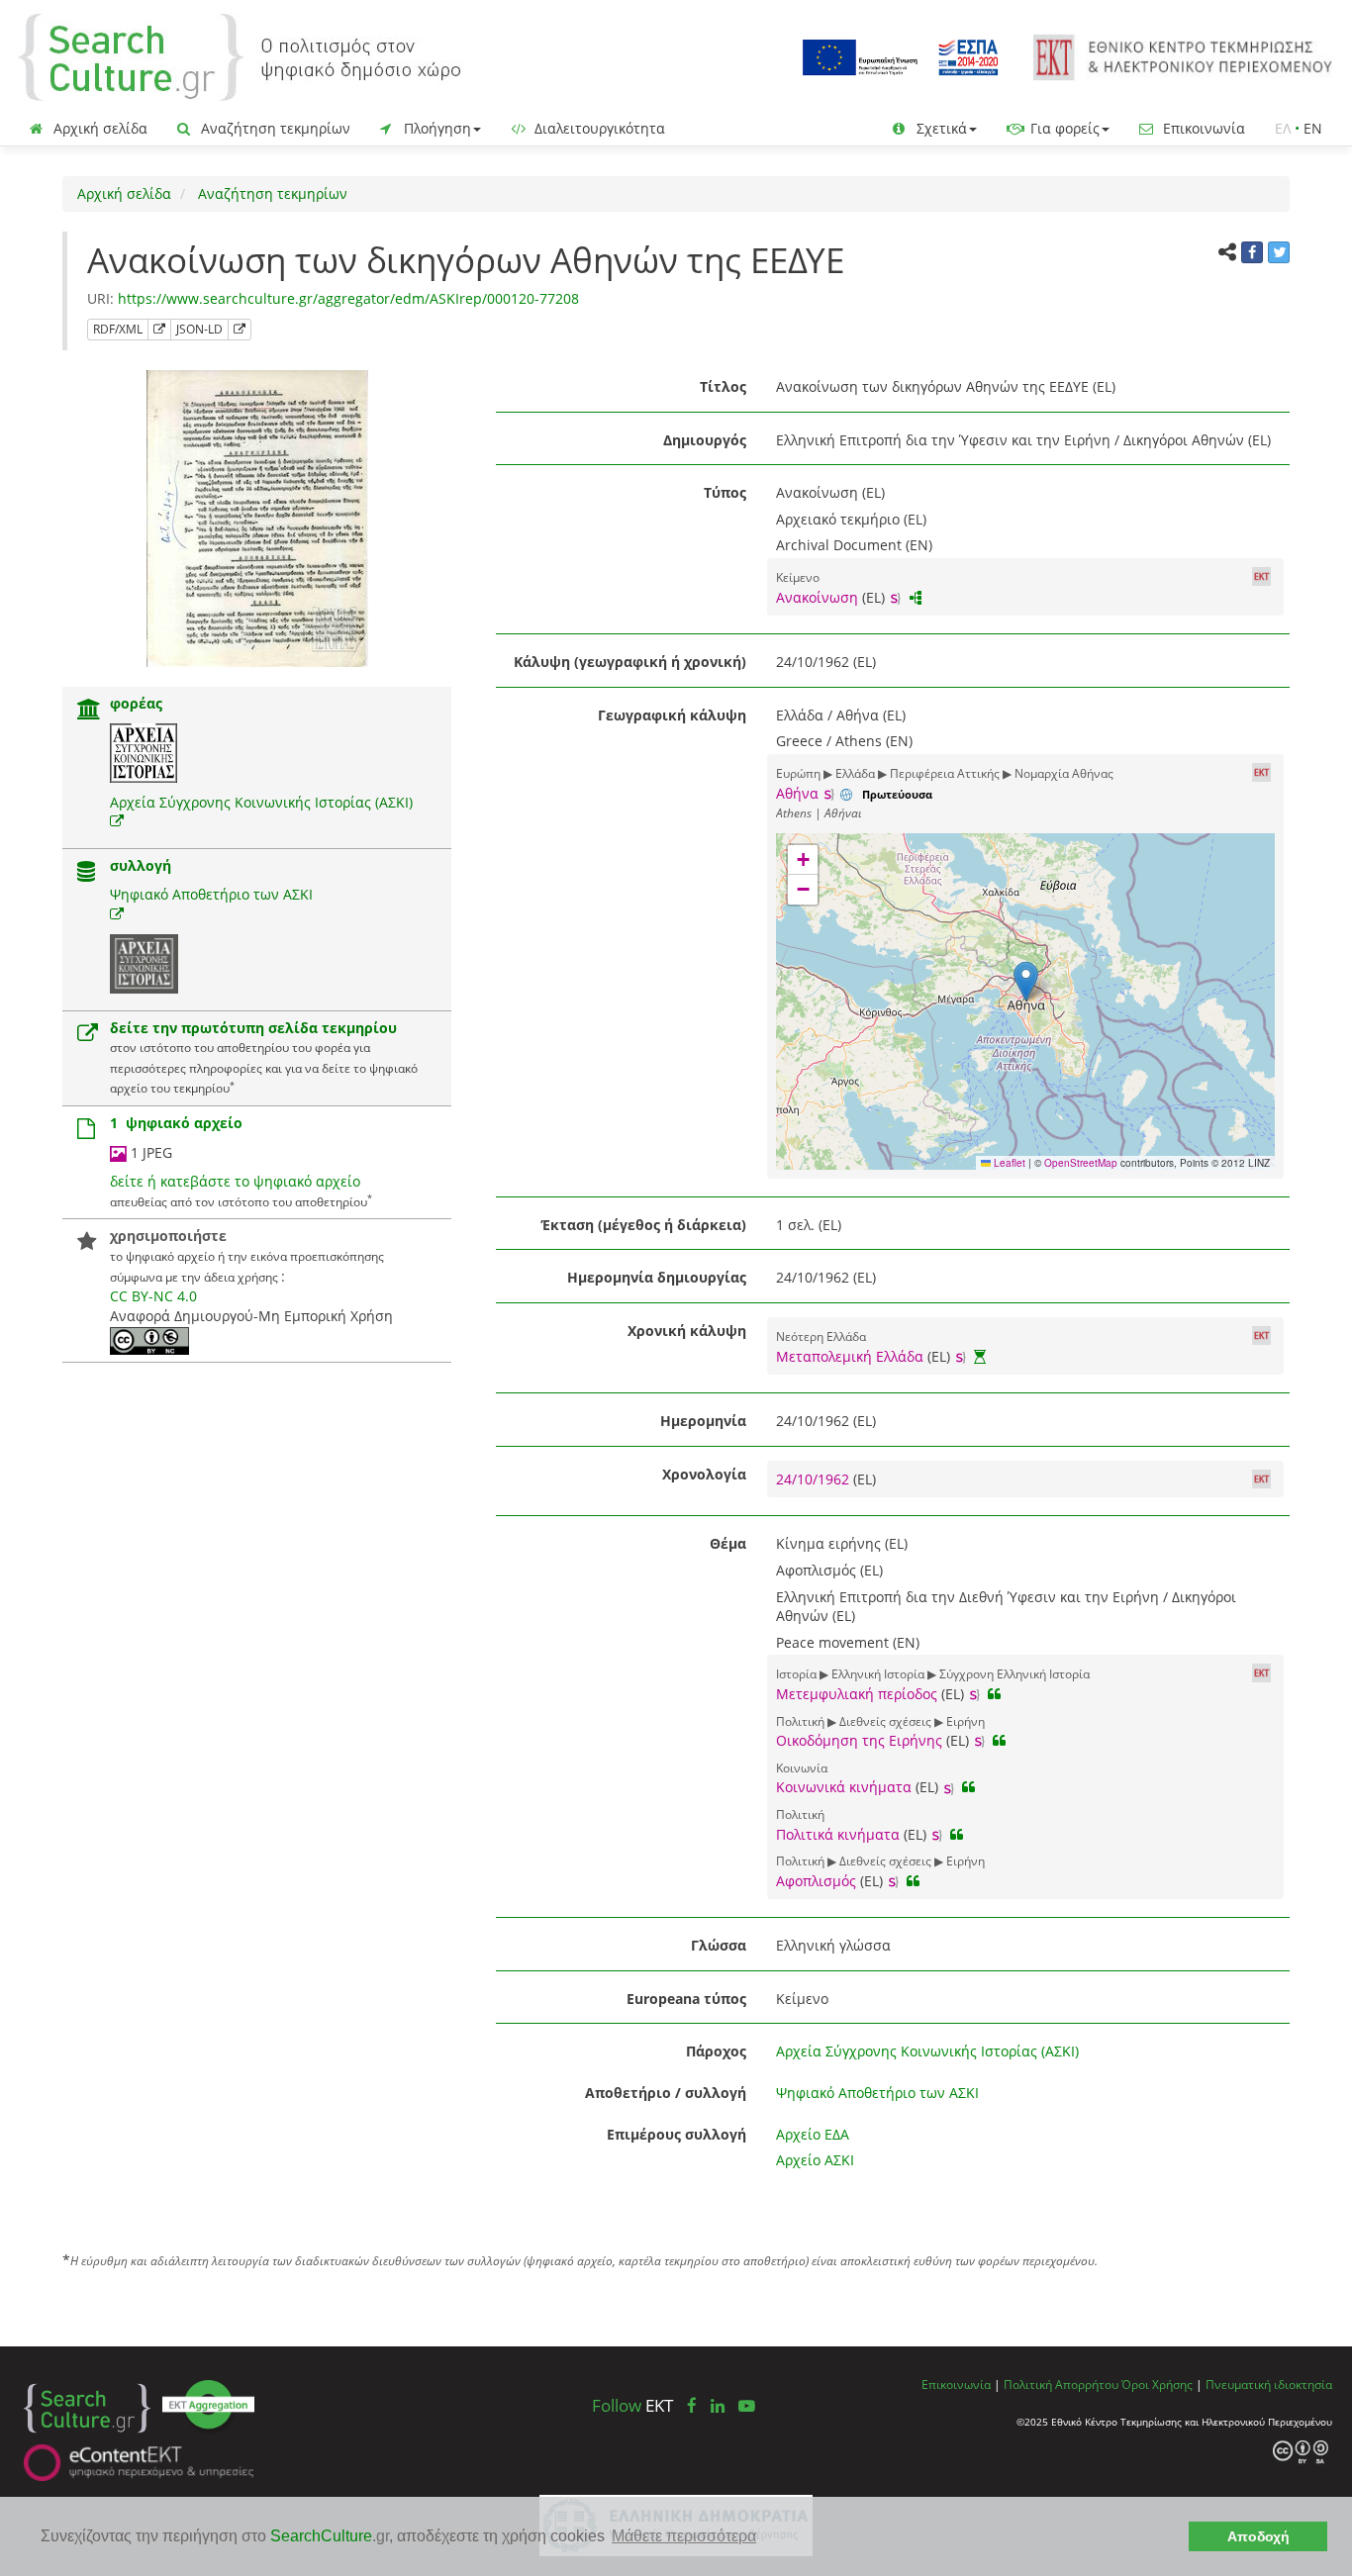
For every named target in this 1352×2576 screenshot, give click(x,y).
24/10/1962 (815, 1479)
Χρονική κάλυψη (687, 1331)
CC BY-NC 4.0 (153, 1296)
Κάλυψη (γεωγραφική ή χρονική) (630, 662)
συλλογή (141, 865)
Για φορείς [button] (1063, 128)
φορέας (136, 703)
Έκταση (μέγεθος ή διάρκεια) (644, 1225)
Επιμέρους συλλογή (676, 2134)
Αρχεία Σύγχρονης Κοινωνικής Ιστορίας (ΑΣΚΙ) (261, 802)
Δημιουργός (705, 440)
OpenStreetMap (1081, 1163)
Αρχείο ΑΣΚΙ (815, 2160)
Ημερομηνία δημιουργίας (657, 1277)
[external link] (117, 821)
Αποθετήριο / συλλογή (666, 2093)
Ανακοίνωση (817, 597)
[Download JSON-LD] (240, 330)
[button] (1026, 981)
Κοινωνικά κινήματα (844, 1787)
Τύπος (725, 492)
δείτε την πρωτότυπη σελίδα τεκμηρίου (253, 1028)
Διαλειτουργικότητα (598, 128)
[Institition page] (89, 711)
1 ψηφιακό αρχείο (176, 1123)
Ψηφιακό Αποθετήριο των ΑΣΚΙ (211, 894)
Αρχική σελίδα (98, 128)
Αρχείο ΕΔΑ (813, 2134)
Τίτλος (723, 386)
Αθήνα (797, 793)
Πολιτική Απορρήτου (1061, 2384)
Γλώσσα (719, 1945)
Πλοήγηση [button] (435, 128)
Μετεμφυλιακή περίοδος (857, 1694)
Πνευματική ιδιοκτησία (1269, 2384)
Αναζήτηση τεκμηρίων (274, 128)
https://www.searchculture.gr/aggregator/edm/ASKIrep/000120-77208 (348, 298)
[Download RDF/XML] (159, 330)
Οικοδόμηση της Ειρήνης (859, 1740)
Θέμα (728, 1543)
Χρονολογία (704, 1474)
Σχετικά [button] (940, 128)
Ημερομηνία (703, 1421)
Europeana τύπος (686, 1999)
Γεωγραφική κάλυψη (672, 715)
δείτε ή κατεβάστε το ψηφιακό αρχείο (235, 1181)
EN (1313, 128)
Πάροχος (716, 2051)
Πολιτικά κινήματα (838, 1834)
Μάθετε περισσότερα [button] (684, 2536)
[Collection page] (86, 873)
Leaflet (1008, 1163)
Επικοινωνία (1202, 128)
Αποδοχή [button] (1258, 2536)
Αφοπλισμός (816, 1881)
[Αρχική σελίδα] (240, 56)
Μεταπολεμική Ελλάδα (850, 1356)
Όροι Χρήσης (1157, 2384)
